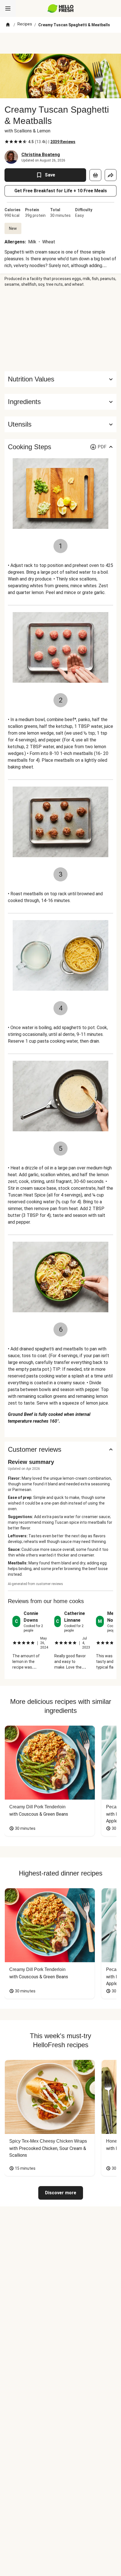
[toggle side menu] (8, 8)
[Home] (8, 25)
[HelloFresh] (61, 8)
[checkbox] (7, 142)
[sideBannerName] (60, 329)
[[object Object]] (95, 175)
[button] (60, 402)
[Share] (111, 175)
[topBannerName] (60, 43)
